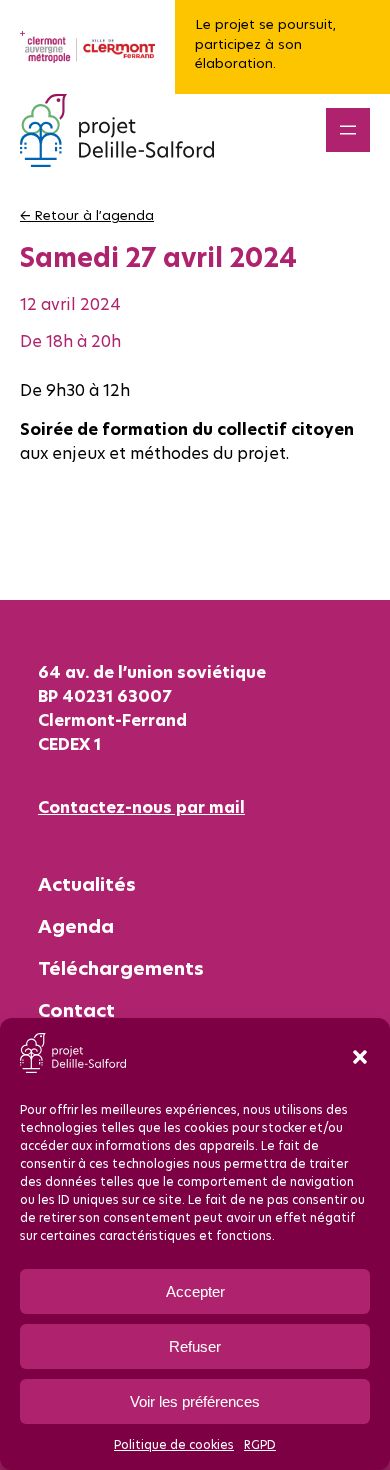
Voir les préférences (195, 1401)
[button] (360, 1057)
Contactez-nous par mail (141, 807)
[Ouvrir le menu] (348, 130)
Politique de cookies (174, 1444)
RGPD (260, 1444)
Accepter (195, 1291)
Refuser (195, 1346)
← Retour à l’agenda (87, 215)
